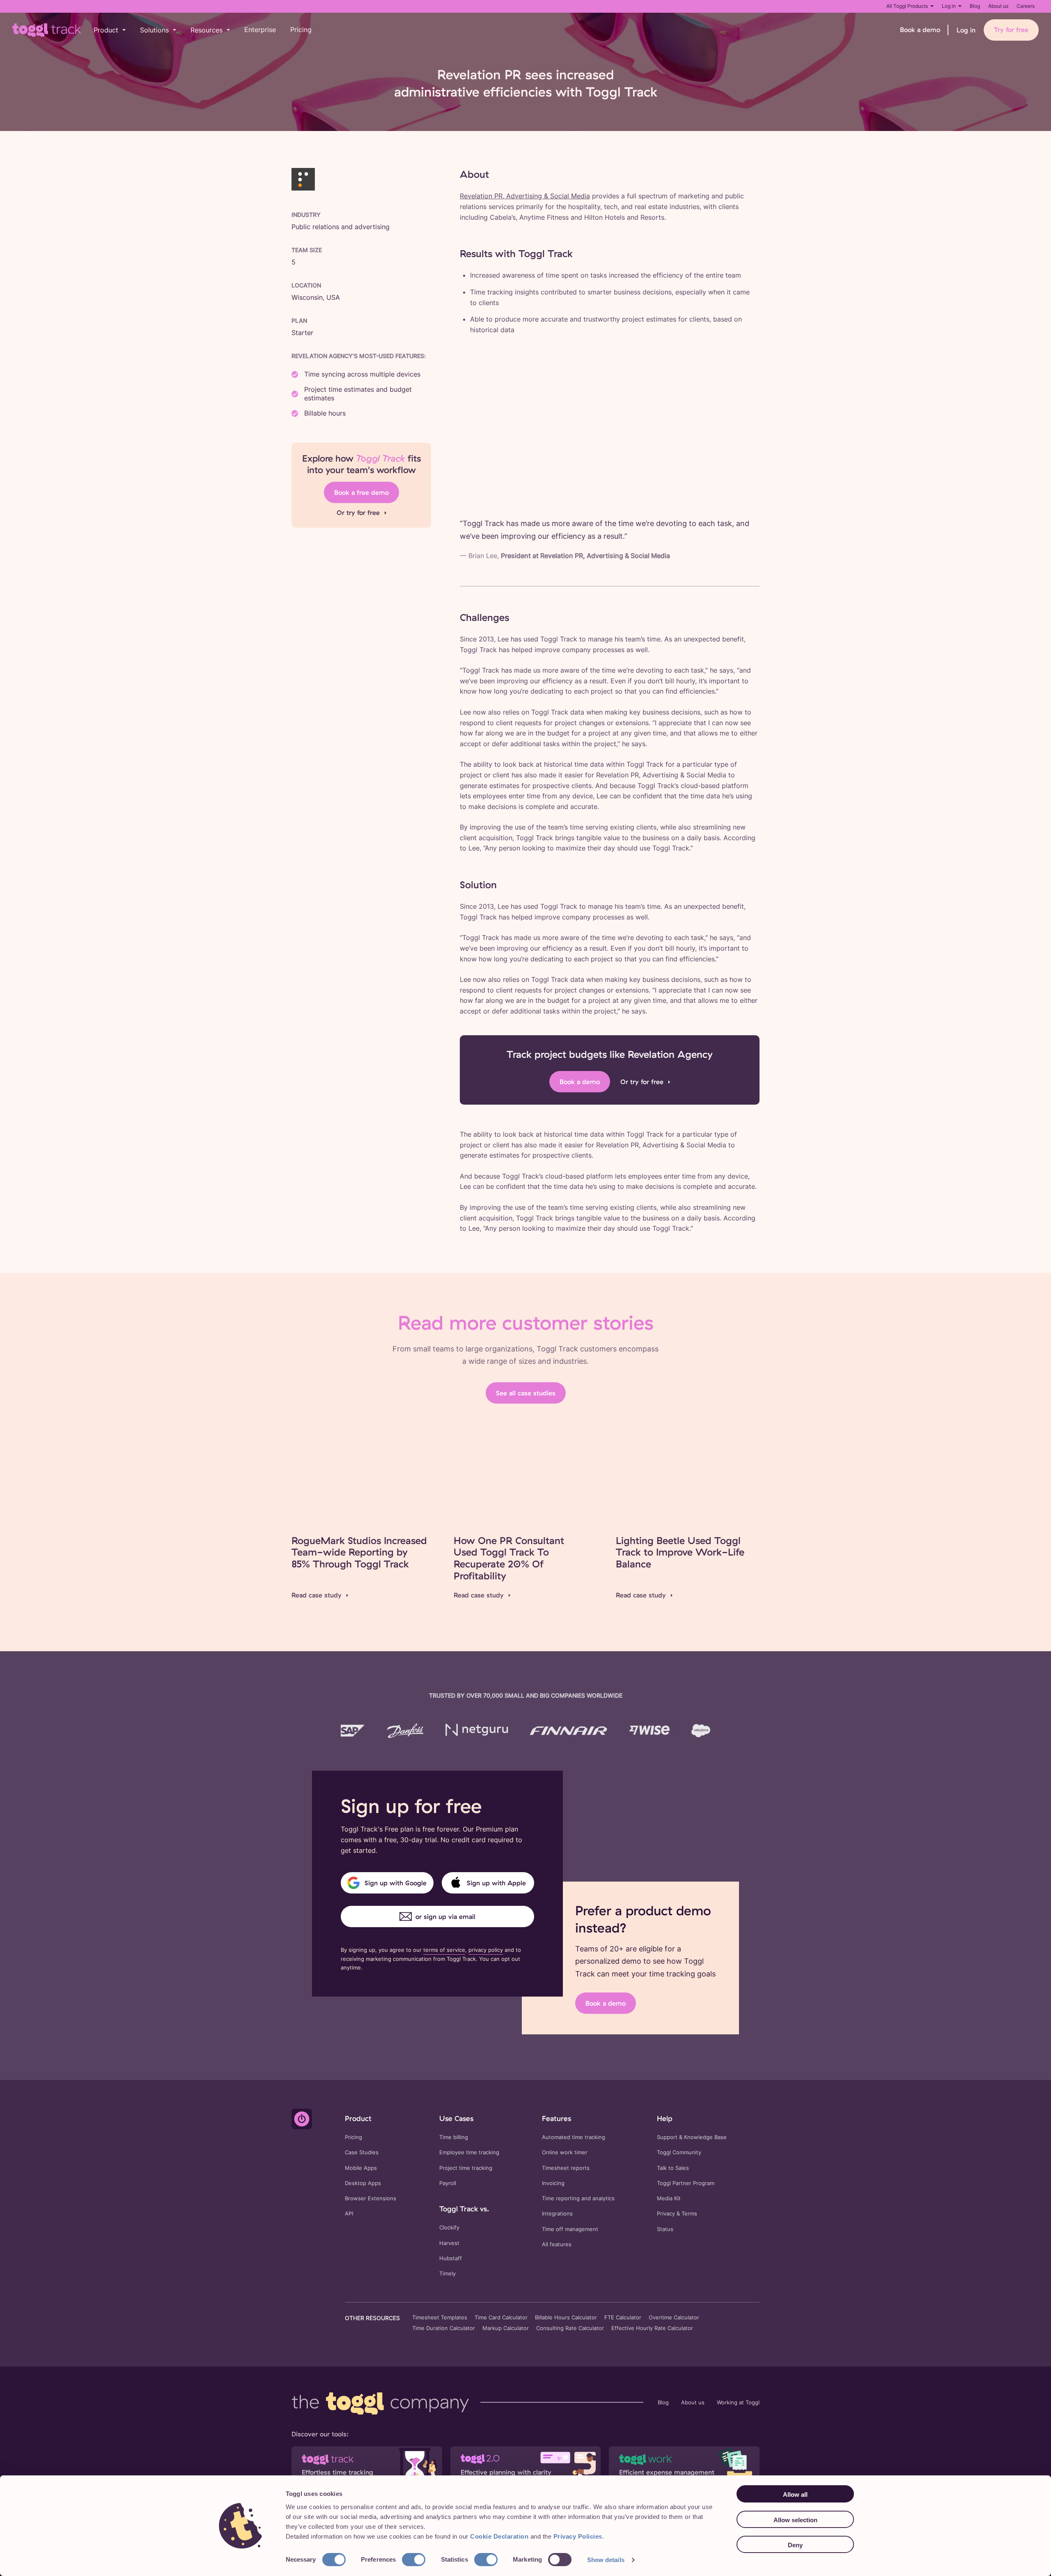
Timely (447, 2274)
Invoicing (553, 2183)
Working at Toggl (738, 2403)
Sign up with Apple (496, 1883)
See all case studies (526, 1393)
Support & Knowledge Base (692, 2137)
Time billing (454, 2137)
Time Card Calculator (501, 2318)
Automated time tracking (574, 2137)
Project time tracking (466, 2168)
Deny (795, 2545)
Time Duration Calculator (444, 2328)
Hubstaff (451, 2258)
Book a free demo (361, 492)
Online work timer (565, 2152)
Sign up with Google (396, 1883)
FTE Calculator (623, 2318)
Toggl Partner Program (686, 2183)
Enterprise (260, 30)
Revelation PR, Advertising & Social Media (525, 196)
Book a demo (920, 30)
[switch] (414, 2560)
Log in (949, 6)
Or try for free (358, 512)
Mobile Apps (361, 2168)
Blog (975, 6)
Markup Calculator (506, 2328)
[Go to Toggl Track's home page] (47, 30)
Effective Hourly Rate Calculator (652, 2328)
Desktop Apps (363, 2183)
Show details (606, 2560)
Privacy (666, 2214)
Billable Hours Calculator (566, 2318)
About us (998, 6)
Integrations (557, 2214)
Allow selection (795, 2520)
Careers (1026, 6)
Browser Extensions (371, 2198)
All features (557, 2244)
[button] (110, 30)
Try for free (1011, 30)
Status (665, 2229)
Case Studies (362, 2152)
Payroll (448, 2183)
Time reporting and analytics (578, 2198)
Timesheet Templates (440, 2318)
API (349, 2214)
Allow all (795, 2494)
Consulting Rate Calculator (570, 2328)
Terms (689, 2214)
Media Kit (669, 2198)
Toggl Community (679, 2152)
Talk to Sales (673, 2168)
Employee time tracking (469, 2152)
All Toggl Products (907, 6)
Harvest (449, 2243)
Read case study (317, 1595)
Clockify (449, 2228)
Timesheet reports (566, 2168)
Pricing (301, 30)
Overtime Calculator (674, 2318)
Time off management (570, 2229)
